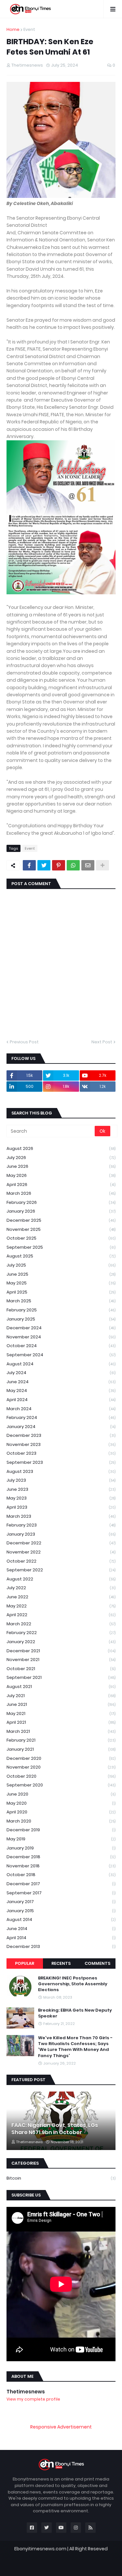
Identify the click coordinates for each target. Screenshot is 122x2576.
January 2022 (61, 1642)
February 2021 (61, 1740)
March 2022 (61, 1624)
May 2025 (61, 1283)
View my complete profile (33, 2399)
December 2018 (61, 1857)
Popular (25, 1963)
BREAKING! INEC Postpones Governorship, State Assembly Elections (73, 1984)
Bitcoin (61, 2178)
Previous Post (24, 1042)
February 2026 (61, 1202)
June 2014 (61, 1929)
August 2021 (61, 1687)
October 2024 (61, 1346)
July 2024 (61, 1373)
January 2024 (61, 1427)
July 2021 (61, 1696)
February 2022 (61, 1633)
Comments (97, 1963)
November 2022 (61, 1552)
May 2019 (61, 1839)
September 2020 (61, 1785)
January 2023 (61, 1534)
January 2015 (61, 1911)
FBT (99, 2555)
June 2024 (61, 1382)
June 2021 (61, 1704)
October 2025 (61, 1238)
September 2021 (61, 1677)
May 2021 (61, 1713)
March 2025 (61, 1301)
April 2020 (61, 1812)
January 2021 (61, 1749)
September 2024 (61, 1355)
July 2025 (61, 1265)
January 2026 (61, 1211)
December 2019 (61, 1830)
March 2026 (61, 1193)
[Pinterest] (59, 865)
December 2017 (61, 1884)
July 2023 (61, 1480)
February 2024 (61, 1417)
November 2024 (61, 1337)
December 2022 (61, 1543)
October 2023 (61, 1453)
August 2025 (61, 1256)
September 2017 (61, 1893)
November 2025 (61, 1229)
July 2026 (61, 1158)
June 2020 (61, 1794)
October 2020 (61, 1776)
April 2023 (61, 1507)
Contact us (71, 2565)
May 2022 (61, 1606)
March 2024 (61, 1409)
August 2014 (61, 1919)
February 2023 (61, 1525)
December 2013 (61, 1946)
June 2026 (61, 1166)
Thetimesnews (26, 2392)
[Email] (88, 865)
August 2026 (61, 1148)
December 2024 (61, 1328)
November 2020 (61, 1767)
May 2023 (61, 1498)
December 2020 (61, 1758)
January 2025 (61, 1319)
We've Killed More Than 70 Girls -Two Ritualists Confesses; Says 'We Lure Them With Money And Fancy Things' (75, 2047)
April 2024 (61, 1400)
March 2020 (61, 1821)
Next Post (102, 1042)
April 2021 (61, 1722)
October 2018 (61, 1875)
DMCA (96, 2565)
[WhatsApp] (73, 865)
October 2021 (61, 1669)
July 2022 (61, 1588)
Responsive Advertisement (61, 2427)
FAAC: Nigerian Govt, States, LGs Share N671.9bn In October (55, 2129)
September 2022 (61, 1570)
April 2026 (61, 1185)
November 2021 (61, 1660)
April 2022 (61, 1615)
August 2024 (61, 1364)
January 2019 (61, 1848)
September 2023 (61, 1462)
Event (29, 29)
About (46, 2565)
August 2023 (61, 1471)
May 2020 (61, 1803)
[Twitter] (44, 865)
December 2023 (61, 1435)
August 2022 (61, 1579)
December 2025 (61, 1220)
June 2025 (61, 1274)
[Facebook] (29, 865)
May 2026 (61, 1175)
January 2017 (61, 1902)
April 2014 (61, 1938)
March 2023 (61, 1516)
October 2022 (61, 1561)
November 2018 (61, 1866)
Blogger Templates (65, 2555)
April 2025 (61, 1292)
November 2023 (61, 1444)
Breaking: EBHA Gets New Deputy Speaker (75, 2013)
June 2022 (61, 1597)
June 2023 (61, 1489)
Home (13, 29)
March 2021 (61, 1731)
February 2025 (61, 1310)
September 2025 (61, 1247)
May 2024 (61, 1391)
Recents (61, 1963)
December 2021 (61, 1651)
